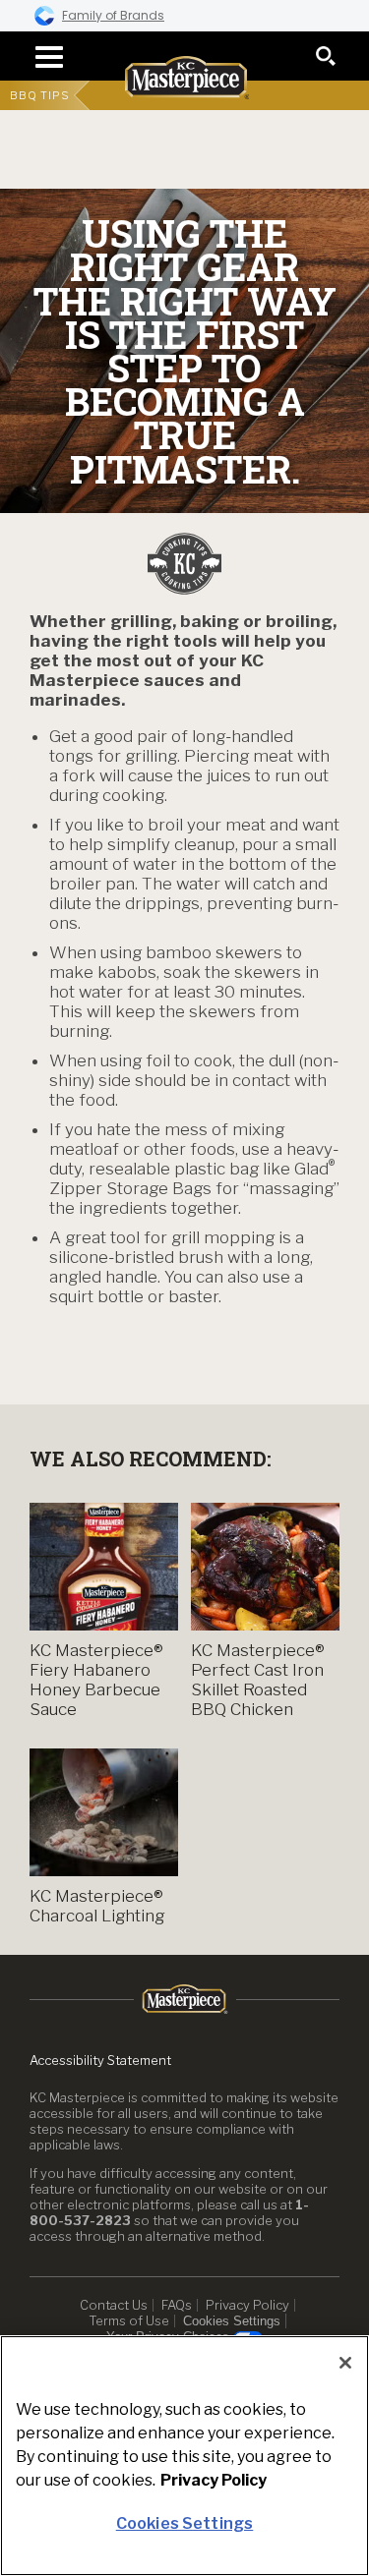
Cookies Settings (232, 2321)
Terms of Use (129, 2320)
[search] (326, 56)
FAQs (177, 2305)
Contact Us (114, 2305)
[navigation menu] (43, 57)
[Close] (345, 2363)
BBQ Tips (40, 95)
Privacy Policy (247, 2305)
